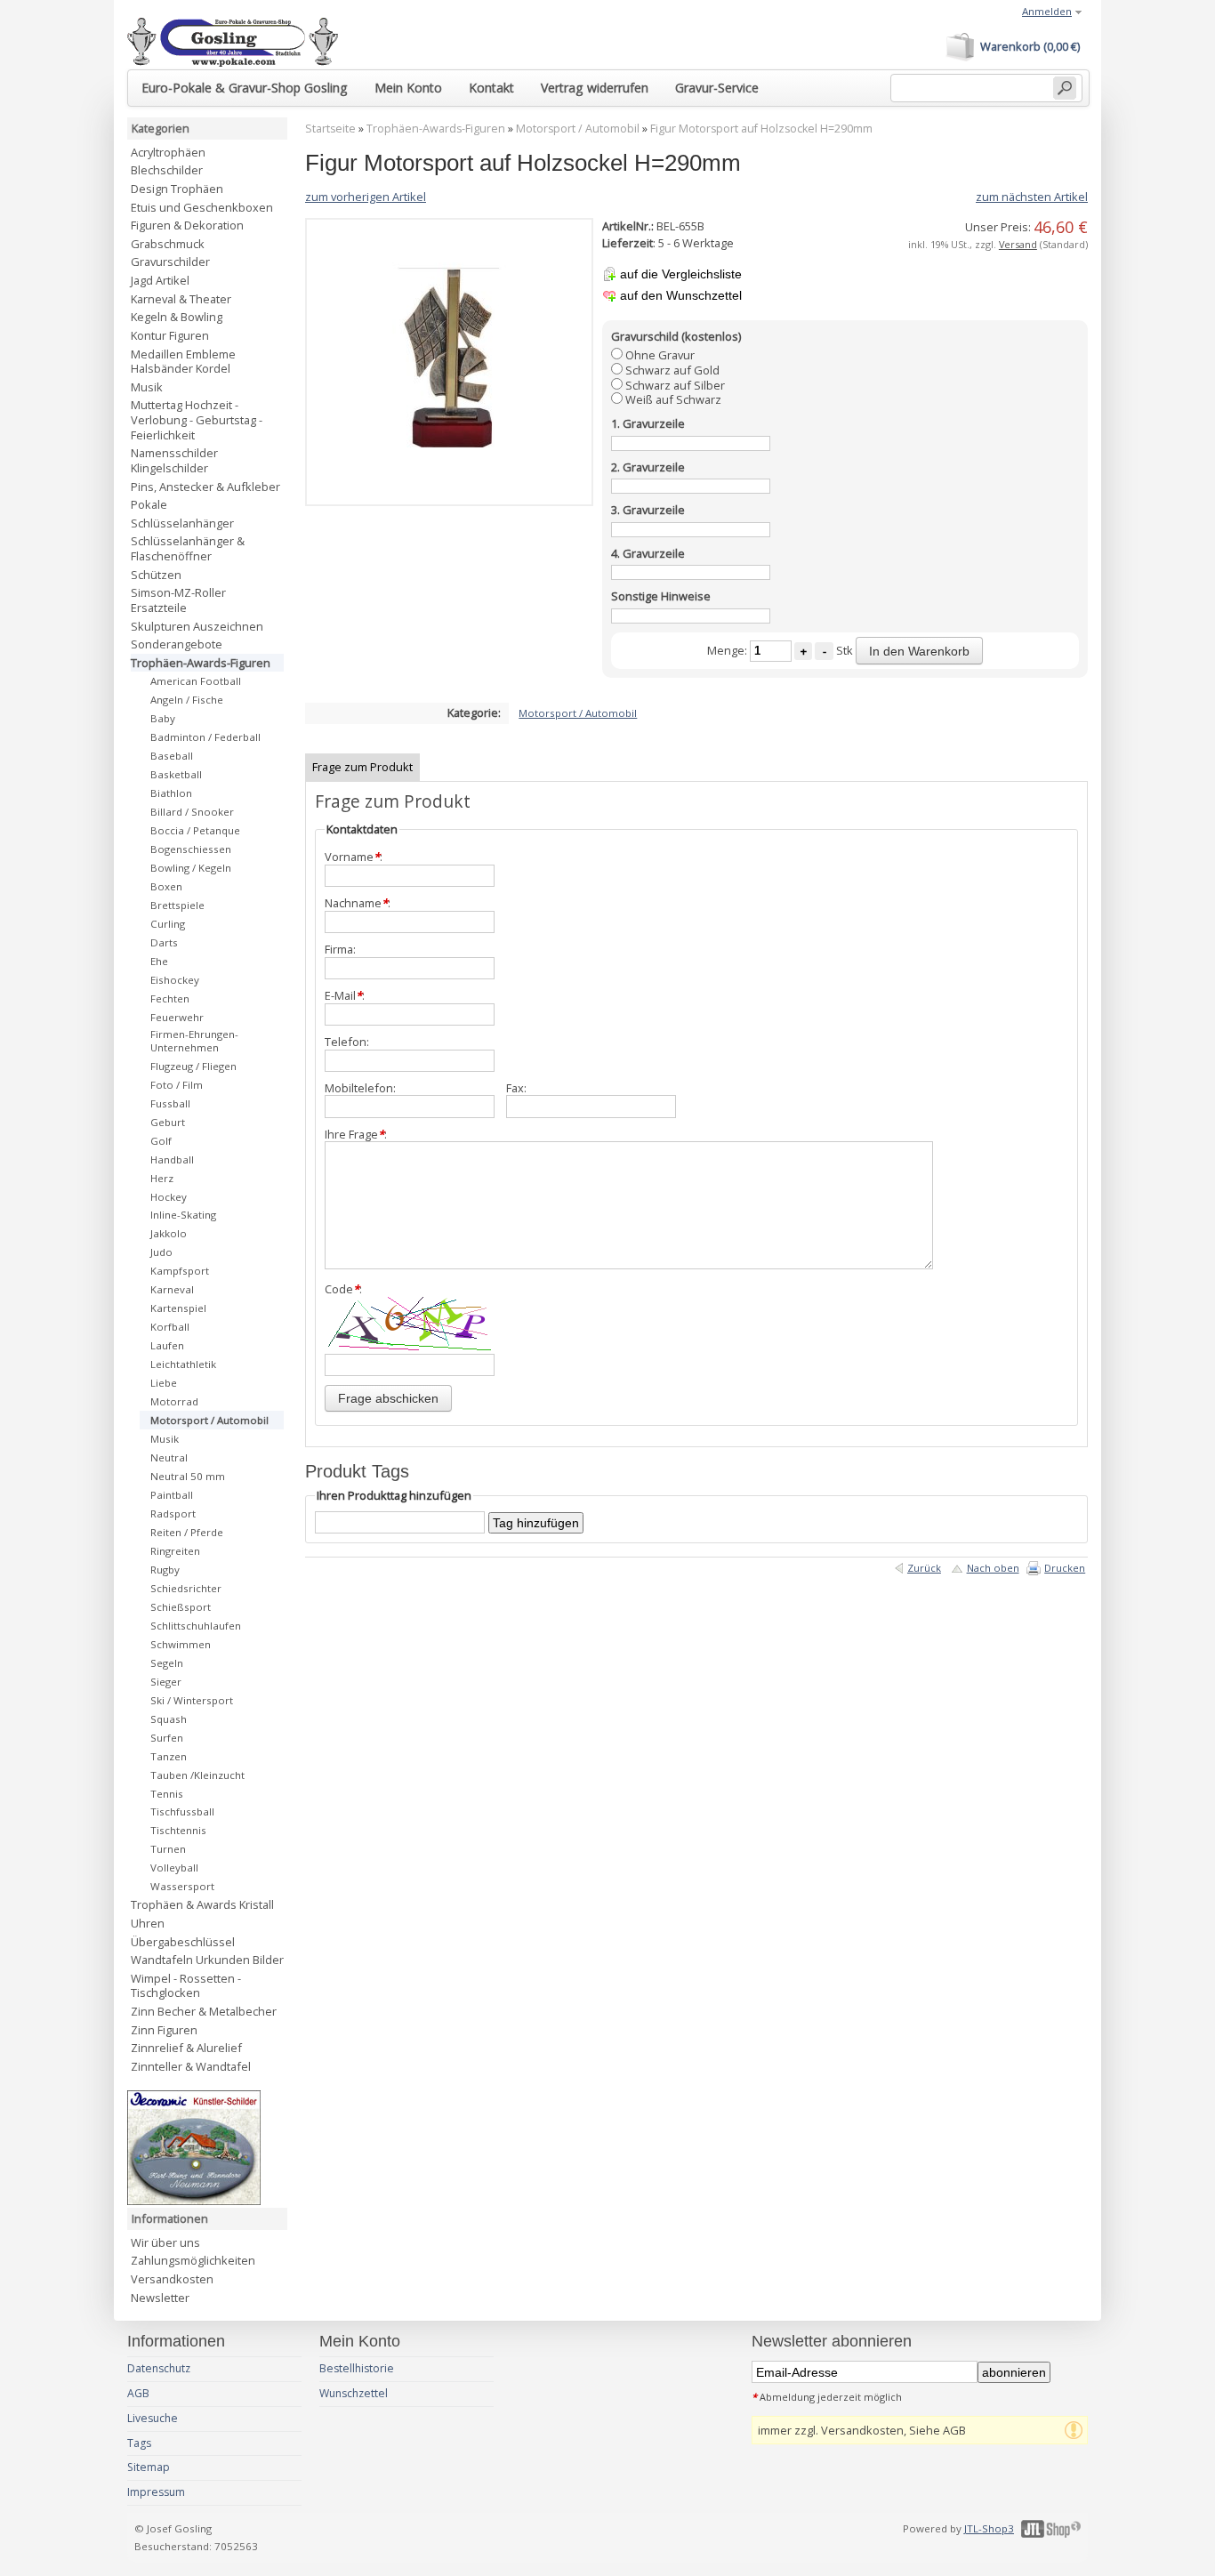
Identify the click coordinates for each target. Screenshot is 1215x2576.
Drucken (1065, 1568)
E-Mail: (345, 996)
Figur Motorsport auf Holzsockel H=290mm (761, 129)
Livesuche (153, 2418)
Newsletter (160, 2298)
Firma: (340, 950)
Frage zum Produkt (362, 767)
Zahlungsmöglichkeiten (193, 2260)
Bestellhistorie (357, 2368)
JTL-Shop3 (989, 2528)
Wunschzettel (354, 2393)
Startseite (330, 129)
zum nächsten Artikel (1032, 197)
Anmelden (1047, 11)
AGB (138, 2393)
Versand (1018, 244)
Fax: (516, 1088)
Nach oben (993, 1568)
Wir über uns (165, 2242)
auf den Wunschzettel (681, 295)
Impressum (156, 2492)
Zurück (924, 1568)
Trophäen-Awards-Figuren (436, 129)
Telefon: (347, 1042)
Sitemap (149, 2467)
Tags (139, 2443)
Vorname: (354, 857)
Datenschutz (159, 2368)
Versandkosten (172, 2279)
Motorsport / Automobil (578, 129)
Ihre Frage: (356, 1135)
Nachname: (358, 903)
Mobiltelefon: (360, 1088)
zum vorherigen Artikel (366, 197)
